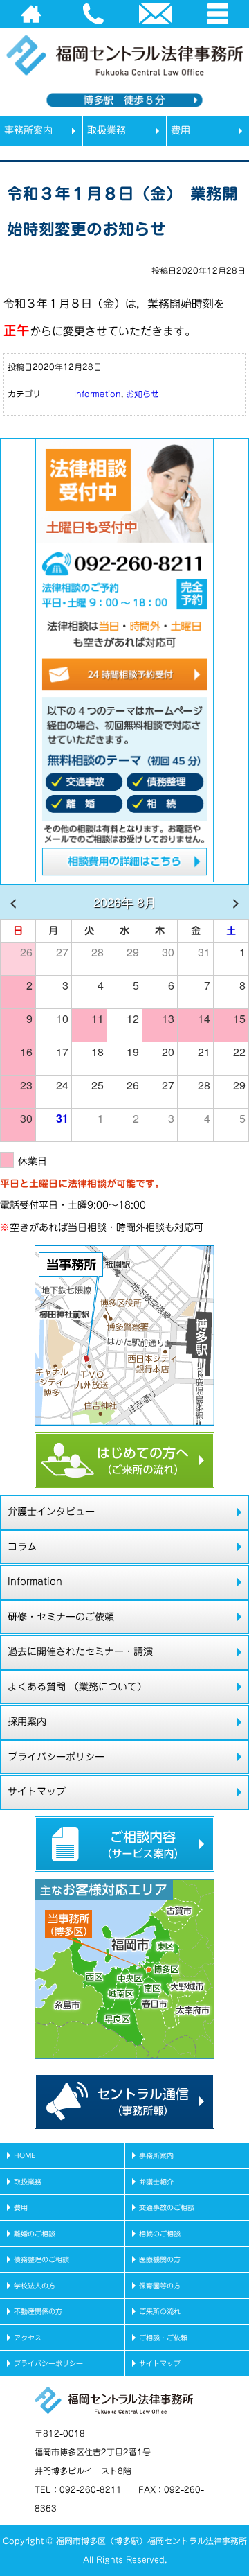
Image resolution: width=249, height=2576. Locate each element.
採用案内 (27, 1721)
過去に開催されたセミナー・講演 (80, 1651)
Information (98, 394)
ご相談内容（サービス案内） (124, 1844)
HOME (31, 14)
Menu (218, 14)
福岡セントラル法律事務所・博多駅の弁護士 (111, 139)
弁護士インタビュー (51, 1512)
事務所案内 (28, 130)
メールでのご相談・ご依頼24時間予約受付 (124, 676)
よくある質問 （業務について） (77, 1687)
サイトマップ (37, 1791)
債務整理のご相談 (41, 2259)
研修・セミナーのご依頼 (61, 1617)
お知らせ (142, 394)
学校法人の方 (35, 2286)
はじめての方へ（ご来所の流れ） (124, 1460)
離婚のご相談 (35, 2234)
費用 (181, 130)
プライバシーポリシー (56, 1757)
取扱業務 (107, 130)
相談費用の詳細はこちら (124, 864)
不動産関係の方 (38, 2311)
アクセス (28, 2338)
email (156, 14)
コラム (22, 1547)
